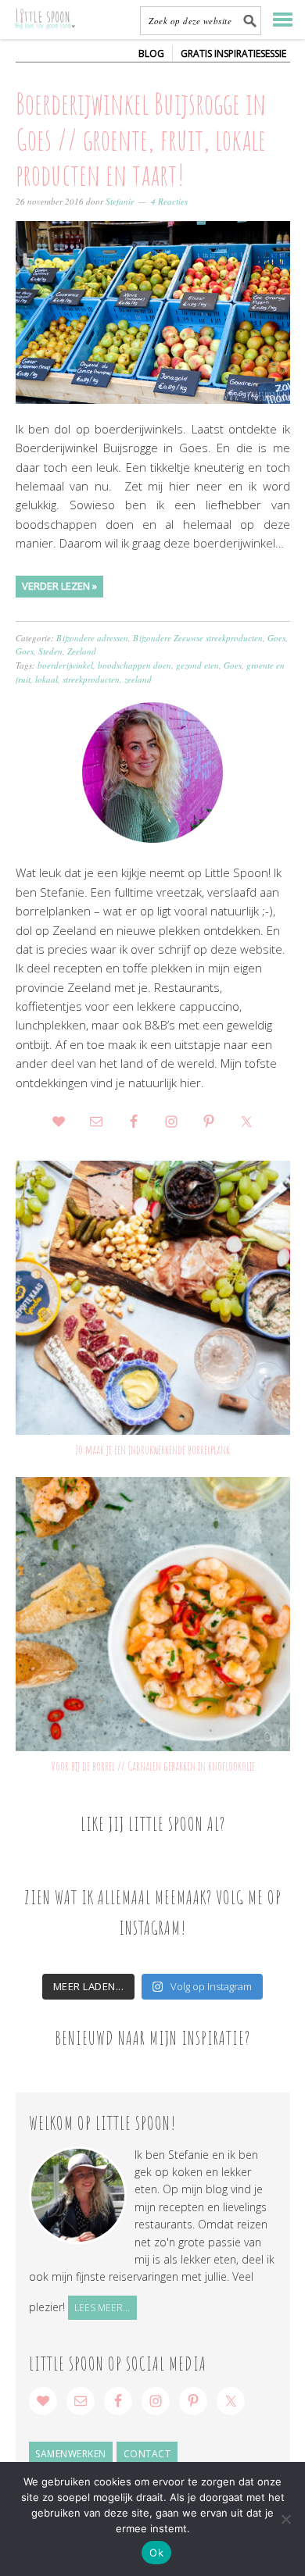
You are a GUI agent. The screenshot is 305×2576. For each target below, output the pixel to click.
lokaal (47, 679)
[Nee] (285, 2519)
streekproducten (91, 679)
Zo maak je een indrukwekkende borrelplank (152, 1450)
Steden (50, 651)
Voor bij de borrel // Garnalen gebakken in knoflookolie (153, 1766)
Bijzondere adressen (92, 638)
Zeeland (82, 651)
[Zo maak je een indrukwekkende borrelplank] (153, 1298)
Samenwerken (71, 2454)
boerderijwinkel (65, 665)
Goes (276, 638)
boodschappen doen (135, 665)
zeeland (138, 679)
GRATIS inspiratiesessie (233, 54)
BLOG (151, 54)
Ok (156, 2553)
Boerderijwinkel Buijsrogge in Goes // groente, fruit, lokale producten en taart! (141, 139)
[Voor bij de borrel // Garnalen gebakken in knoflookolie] (153, 1614)
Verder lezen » (59, 586)
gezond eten (197, 665)
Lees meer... (102, 2308)
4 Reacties (169, 201)
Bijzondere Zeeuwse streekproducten (198, 638)
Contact (147, 2454)
